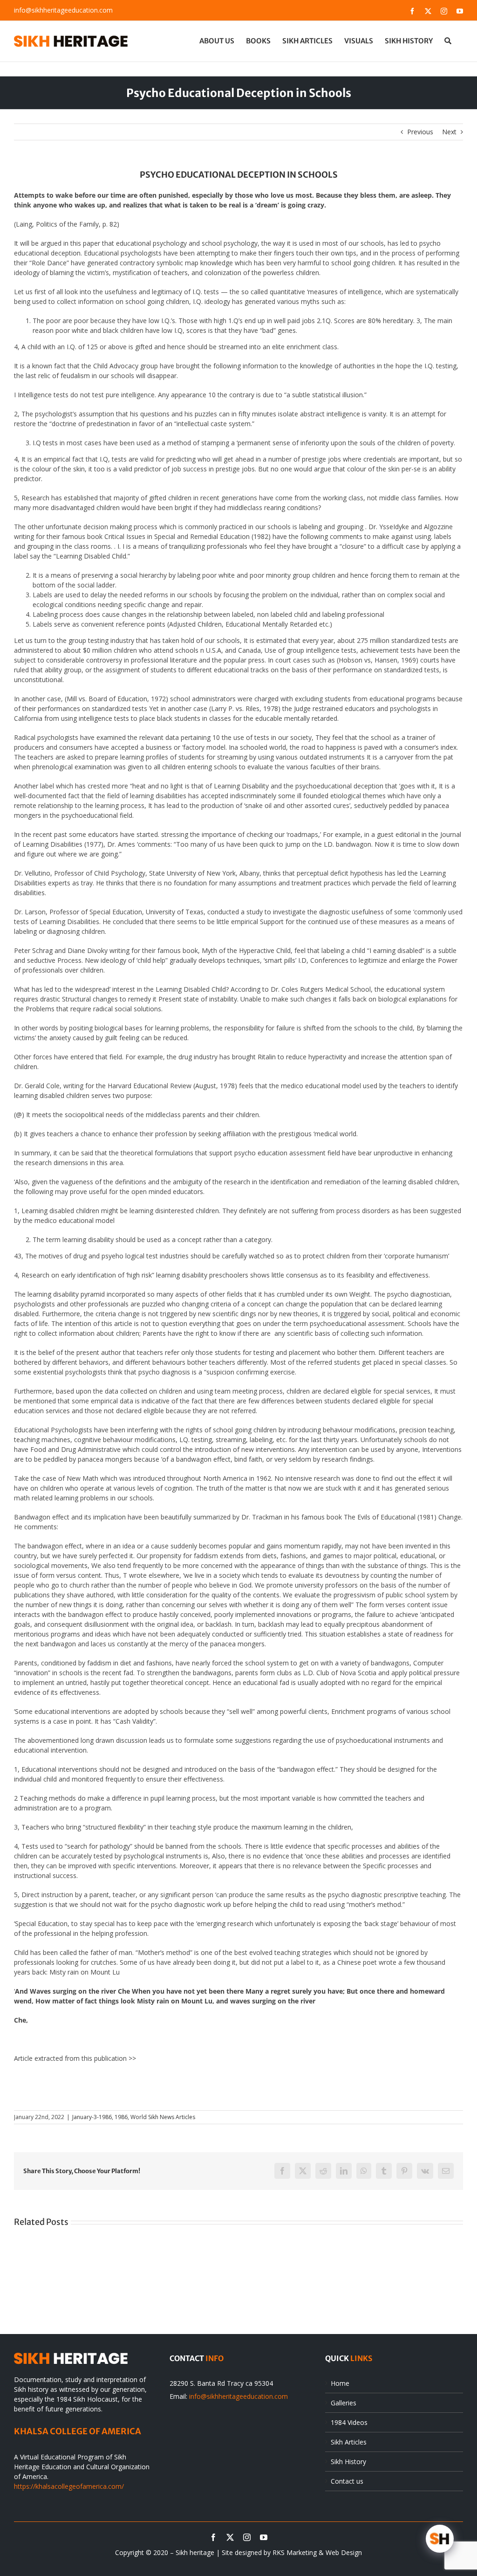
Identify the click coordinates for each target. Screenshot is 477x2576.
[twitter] (230, 2537)
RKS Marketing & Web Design (317, 2552)
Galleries (344, 2403)
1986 (121, 2117)
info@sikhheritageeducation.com (63, 10)
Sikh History (348, 2462)
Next (449, 132)
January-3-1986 (92, 2117)
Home (340, 2383)
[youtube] (264, 2537)
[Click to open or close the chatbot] (440, 2539)
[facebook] (213, 2537)
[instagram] (247, 2537)
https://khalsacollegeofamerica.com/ (69, 2486)
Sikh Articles (349, 2442)
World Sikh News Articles (163, 2117)
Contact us (347, 2481)
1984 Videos (349, 2422)
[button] (448, 41)
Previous (420, 132)
